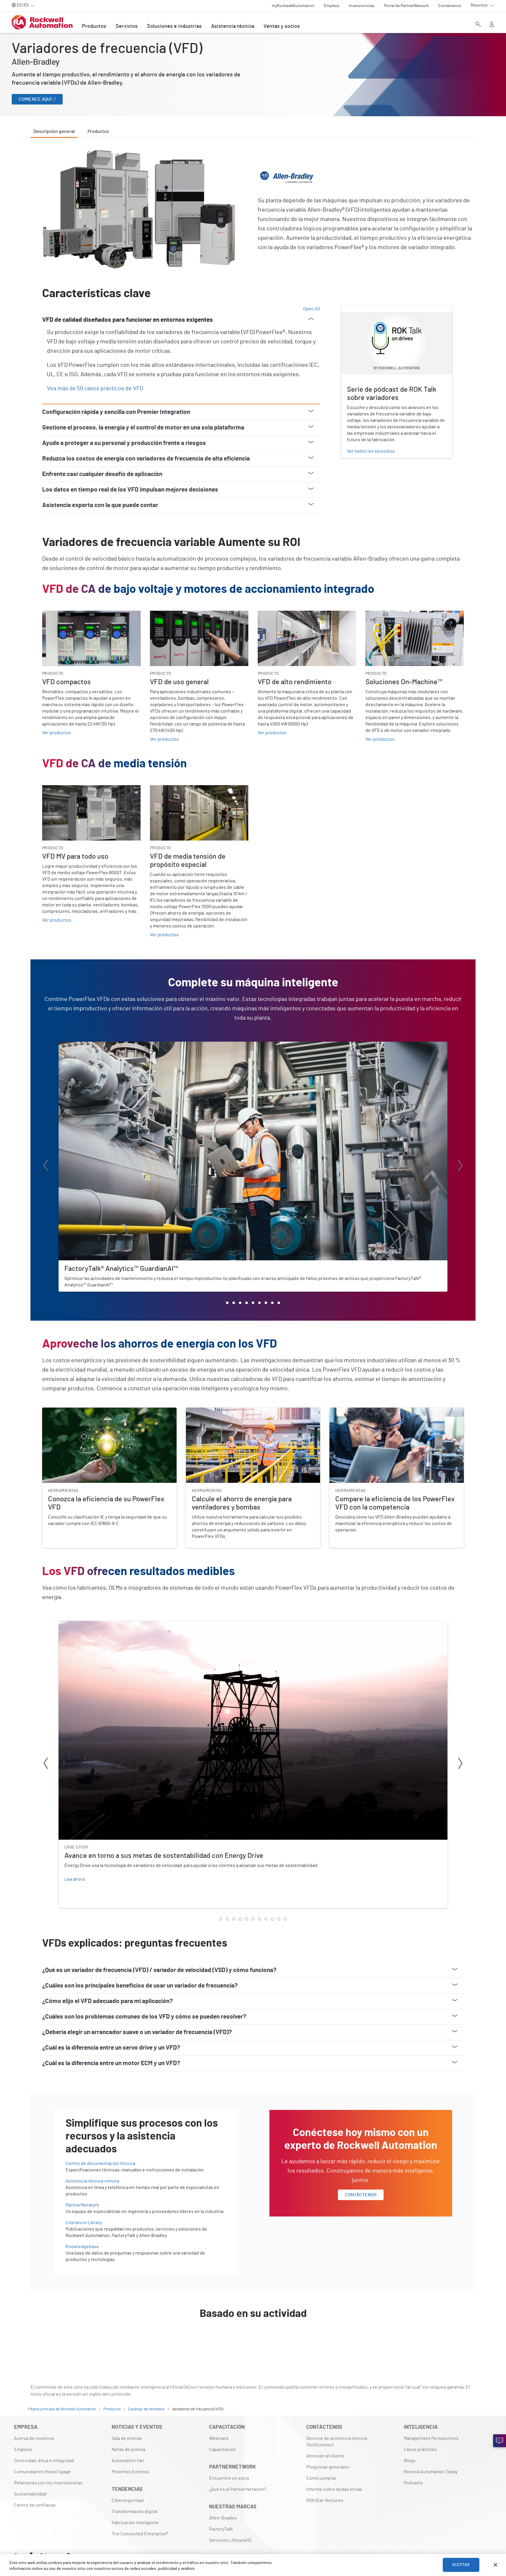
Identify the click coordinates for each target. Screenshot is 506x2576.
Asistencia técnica (233, 26)
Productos (94, 26)
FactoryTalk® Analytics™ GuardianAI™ (96, 1045)
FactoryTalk (221, 2529)
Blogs (410, 2461)
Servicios (127, 26)
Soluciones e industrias (174, 26)
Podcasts (413, 2483)
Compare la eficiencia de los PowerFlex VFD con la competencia (394, 1411)
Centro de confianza (35, 2505)
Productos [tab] (98, 131)
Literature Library (84, 2223)
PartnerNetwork (82, 2205)
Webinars (219, 2438)
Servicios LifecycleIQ (230, 2540)
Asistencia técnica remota (92, 2181)
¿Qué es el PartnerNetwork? (237, 2489)
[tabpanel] (253, 1250)
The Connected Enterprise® (140, 2534)
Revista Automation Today (431, 2472)
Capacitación (222, 2450)
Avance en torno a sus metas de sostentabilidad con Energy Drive (125, 1625)
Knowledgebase (82, 2247)
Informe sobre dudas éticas (334, 2489)
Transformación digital (135, 2512)
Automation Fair (128, 2461)
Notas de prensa (128, 2450)
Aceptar (461, 2565)
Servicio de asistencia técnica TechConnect (337, 2442)
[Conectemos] (500, 2441)
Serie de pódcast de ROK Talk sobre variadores (389, 309)
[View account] (492, 25)
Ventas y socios (282, 26)
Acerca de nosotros (34, 2438)
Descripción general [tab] (54, 131)
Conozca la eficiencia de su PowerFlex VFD (86, 1411)
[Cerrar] (495, 2565)
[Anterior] (46, 1167)
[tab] (227, 1303)
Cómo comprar (321, 2478)
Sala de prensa (126, 2438)
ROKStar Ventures (325, 2500)
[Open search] (478, 25)
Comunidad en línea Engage (42, 2472)
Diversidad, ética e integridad (44, 2461)
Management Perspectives (431, 2438)
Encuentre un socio (229, 2478)
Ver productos (57, 733)
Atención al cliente (325, 2456)
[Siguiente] (460, 1167)
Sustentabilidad (30, 2494)
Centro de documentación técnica (100, 2164)
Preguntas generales (328, 2467)
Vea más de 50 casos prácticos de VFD (95, 388)
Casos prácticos (420, 2450)
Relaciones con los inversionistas (48, 2483)
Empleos (23, 2450)
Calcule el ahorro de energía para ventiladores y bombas (243, 1411)
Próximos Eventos (130, 2472)
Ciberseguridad (128, 2500)
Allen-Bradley (223, 2518)
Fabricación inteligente (135, 2523)
